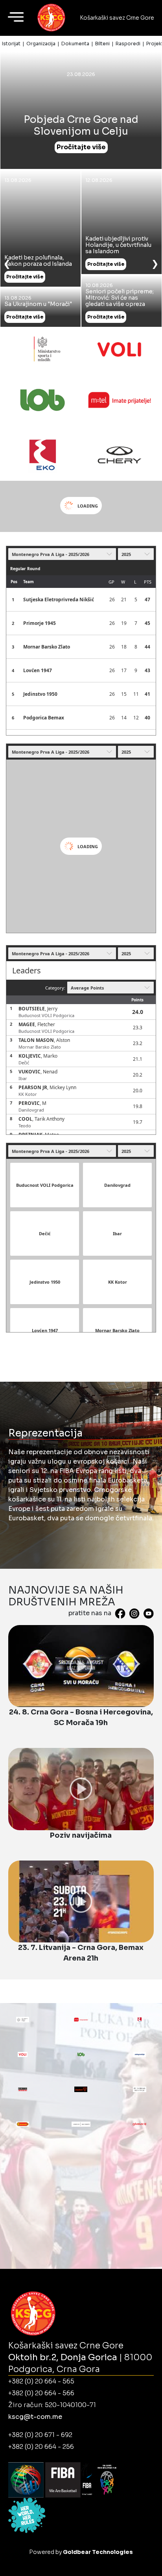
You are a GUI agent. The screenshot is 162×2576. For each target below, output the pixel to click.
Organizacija (41, 44)
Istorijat (11, 44)
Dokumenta (75, 44)
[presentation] (7, 263)
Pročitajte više (81, 147)
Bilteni (102, 44)
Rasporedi (128, 44)
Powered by (81, 2552)
